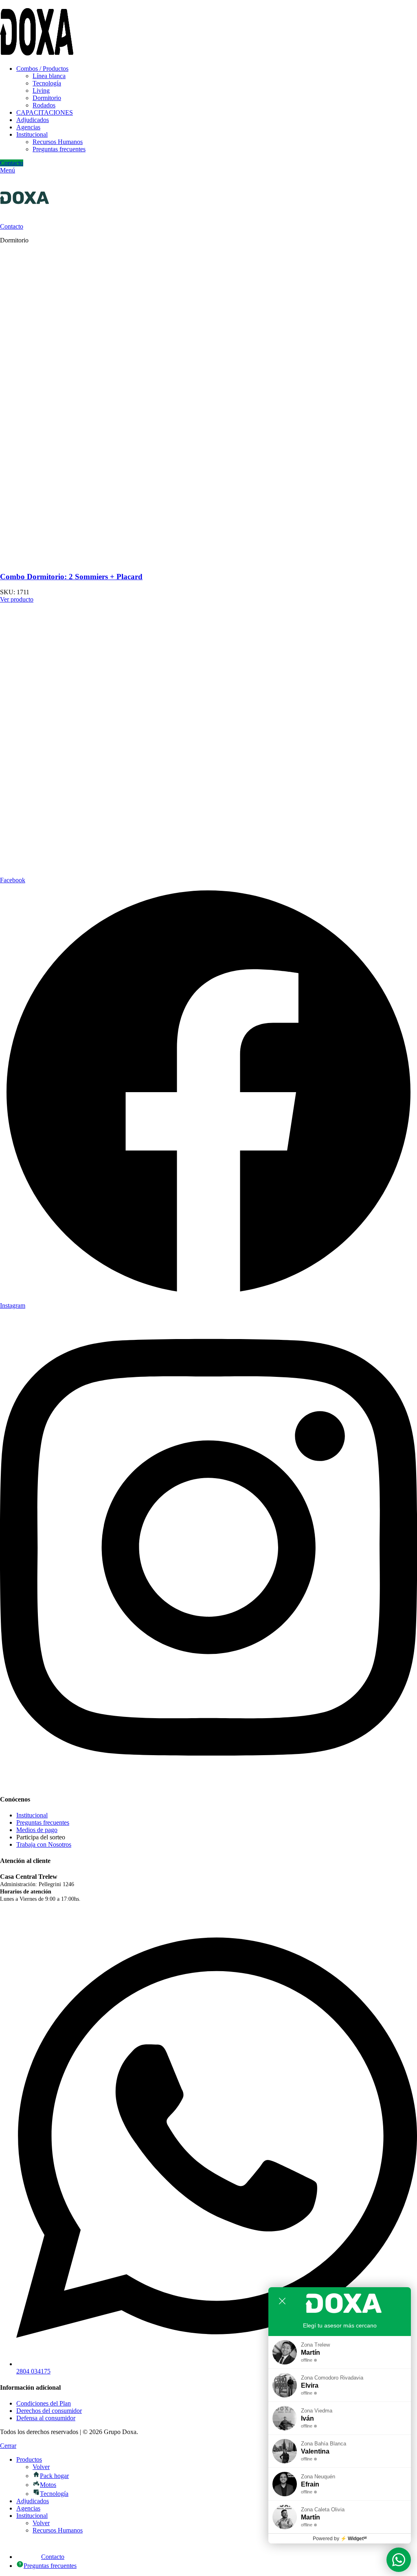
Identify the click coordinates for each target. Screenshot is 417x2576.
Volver (41, 2467)
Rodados (44, 105)
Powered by (340, 2539)
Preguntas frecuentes (59, 149)
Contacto (12, 163)
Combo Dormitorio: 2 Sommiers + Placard (71, 577)
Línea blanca (49, 76)
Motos (48, 2485)
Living (41, 91)
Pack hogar (54, 2476)
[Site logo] (37, 55)
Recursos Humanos (58, 142)
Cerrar (8, 2446)
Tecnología (47, 83)
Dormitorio (47, 98)
